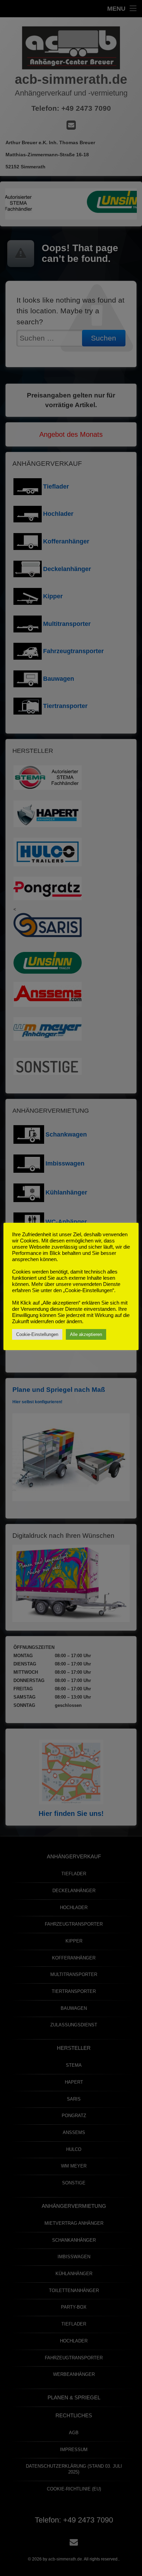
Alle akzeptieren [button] (86, 1334)
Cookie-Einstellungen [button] (37, 1334)
